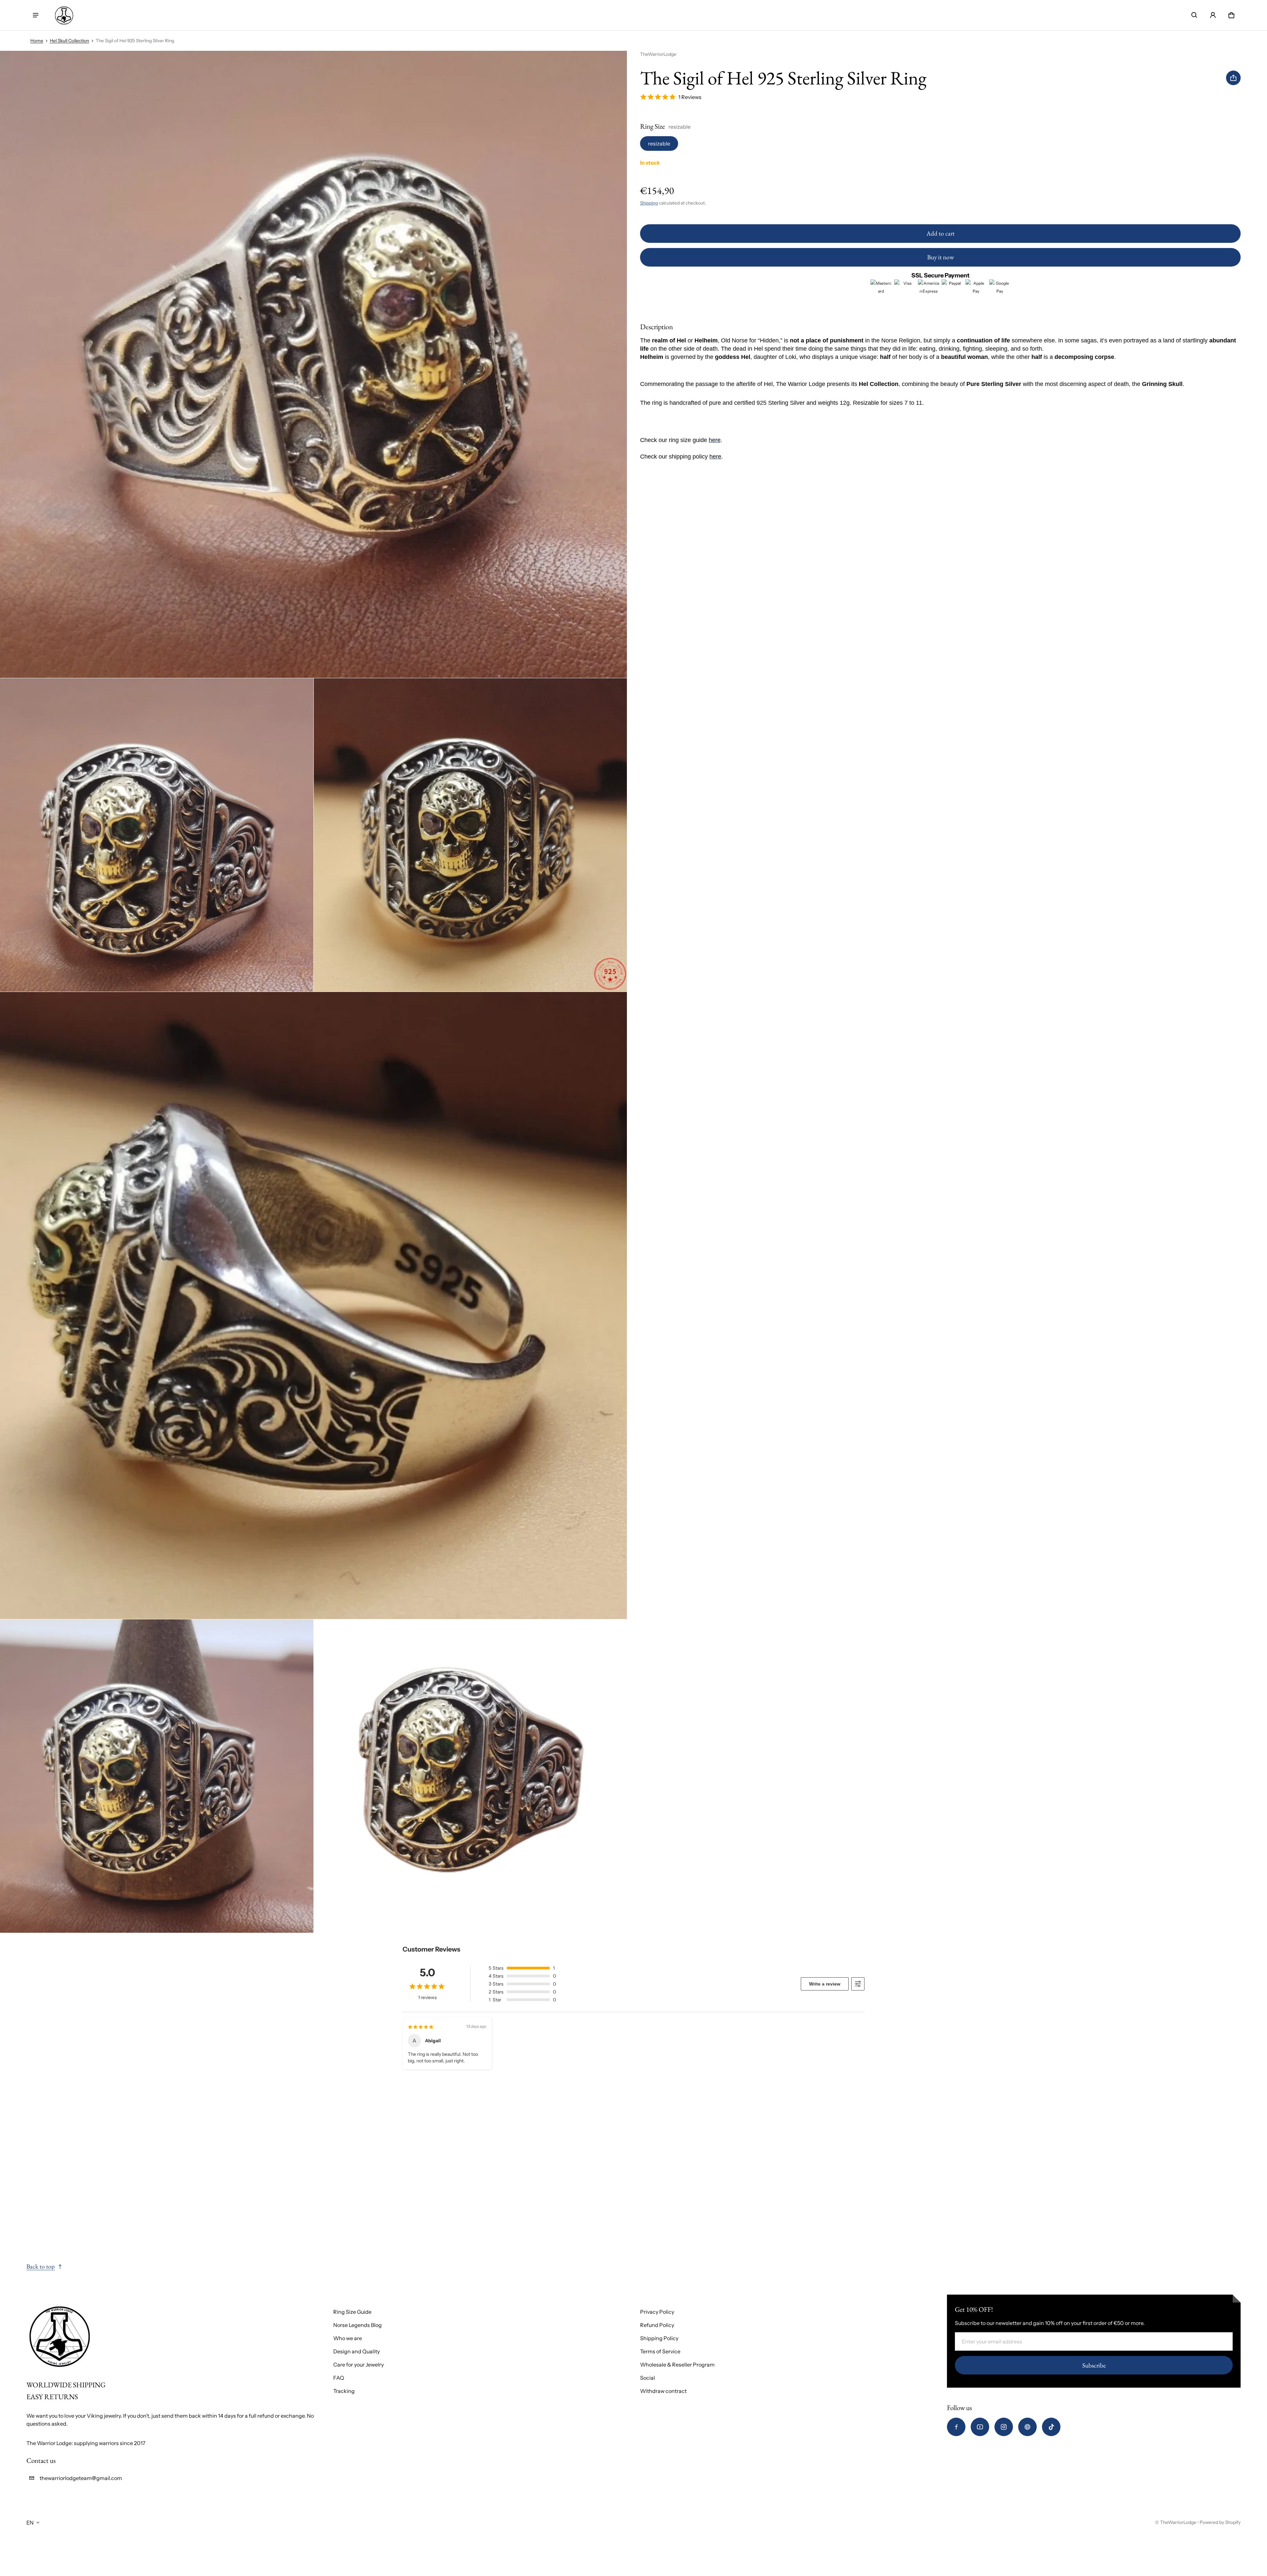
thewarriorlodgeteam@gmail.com (81, 2478)
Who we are (348, 2338)
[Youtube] (980, 2427)
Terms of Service (660, 2351)
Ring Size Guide (352, 2312)
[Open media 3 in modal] (471, 835)
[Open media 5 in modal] (157, 1776)
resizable (659, 143)
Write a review (825, 1984)
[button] (1194, 15)
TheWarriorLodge (1178, 2522)
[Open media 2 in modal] (157, 835)
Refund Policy (657, 2325)
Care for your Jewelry (358, 2365)
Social (648, 2378)
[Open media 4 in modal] (314, 1305)
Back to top (41, 2266)
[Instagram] (1004, 2427)
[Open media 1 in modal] (314, 364)
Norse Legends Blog (357, 2325)
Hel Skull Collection (69, 41)
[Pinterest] (1027, 2427)
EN (30, 2523)
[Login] (1213, 15)
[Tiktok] (1051, 2427)
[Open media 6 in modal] (471, 1776)
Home (37, 41)
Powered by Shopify (1220, 2522)
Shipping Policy (659, 2338)
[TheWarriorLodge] (64, 15)
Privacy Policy (657, 2312)
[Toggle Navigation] (36, 15)
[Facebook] (956, 2427)
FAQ (339, 2378)
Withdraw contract (663, 2391)
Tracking (344, 2391)
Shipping (649, 203)
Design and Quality (357, 2351)
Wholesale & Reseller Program (677, 2365)
